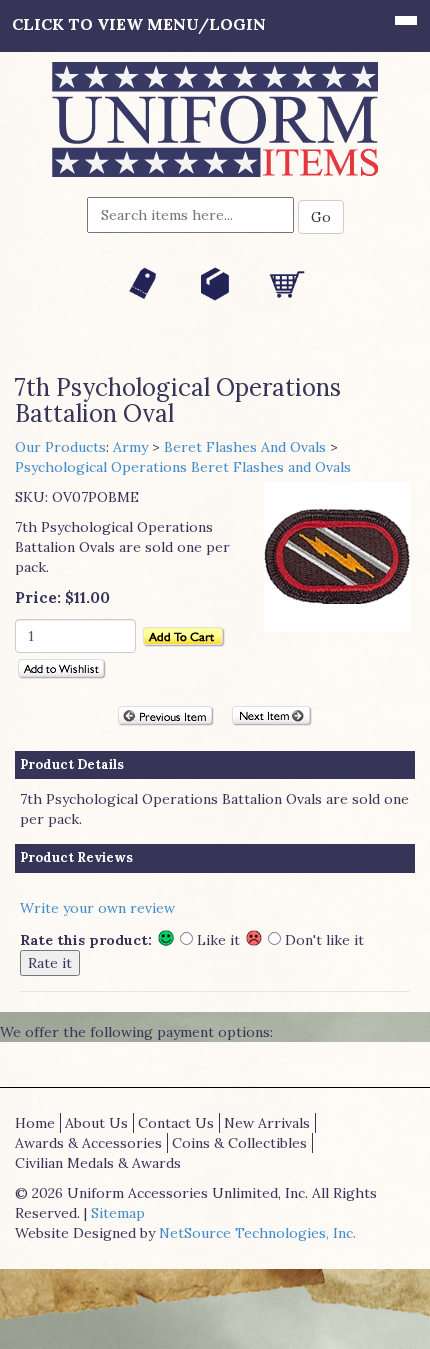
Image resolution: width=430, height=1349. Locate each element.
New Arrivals (267, 1123)
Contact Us (176, 1123)
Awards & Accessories (88, 1143)
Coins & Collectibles (239, 1143)
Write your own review (97, 908)
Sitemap (118, 1213)
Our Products (60, 447)
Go (321, 217)
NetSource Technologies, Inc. (257, 1233)
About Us (96, 1123)
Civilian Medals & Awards (98, 1163)
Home (35, 1123)
